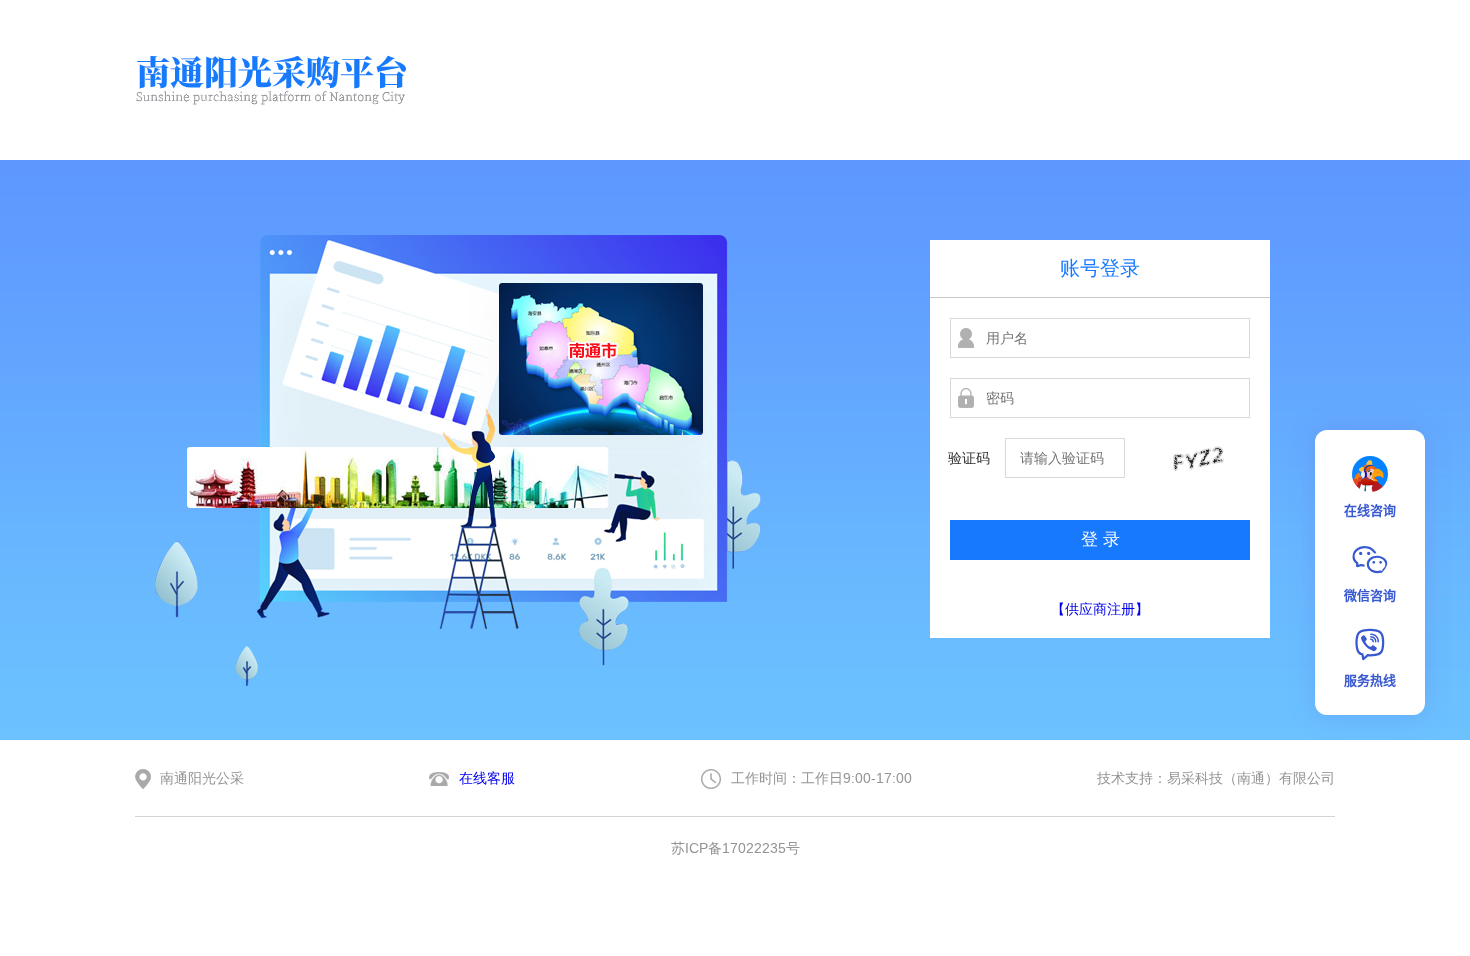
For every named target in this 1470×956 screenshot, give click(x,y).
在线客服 (487, 778)
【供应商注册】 (1100, 609)
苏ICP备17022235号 (735, 848)
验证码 (969, 458)
